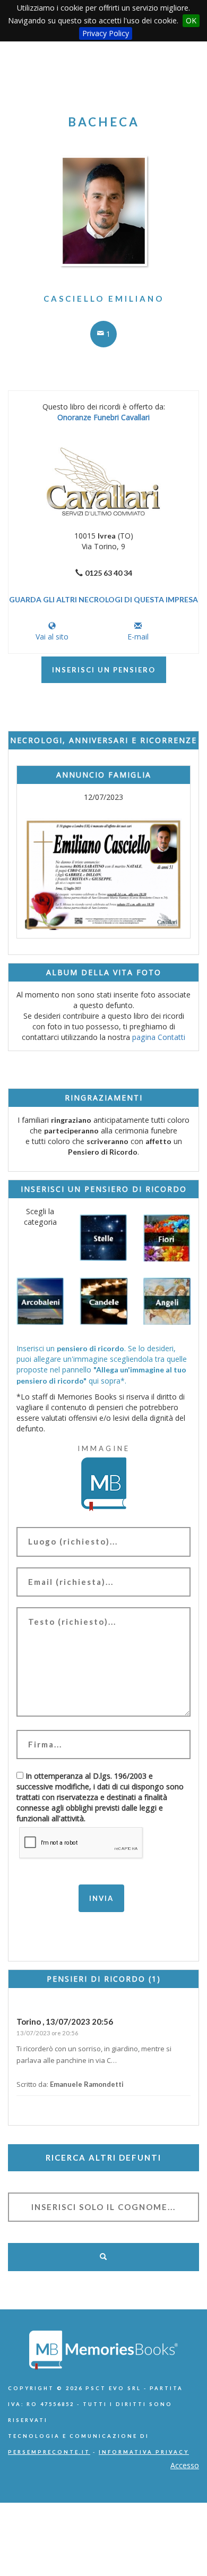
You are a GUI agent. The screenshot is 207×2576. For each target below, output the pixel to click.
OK (191, 20)
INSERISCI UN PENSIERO (104, 670)
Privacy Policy (106, 33)
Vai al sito (52, 637)
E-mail (138, 637)
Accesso (185, 2465)
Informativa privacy (144, 2452)
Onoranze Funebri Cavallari (103, 417)
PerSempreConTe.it (49, 2452)
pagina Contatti (159, 1037)
